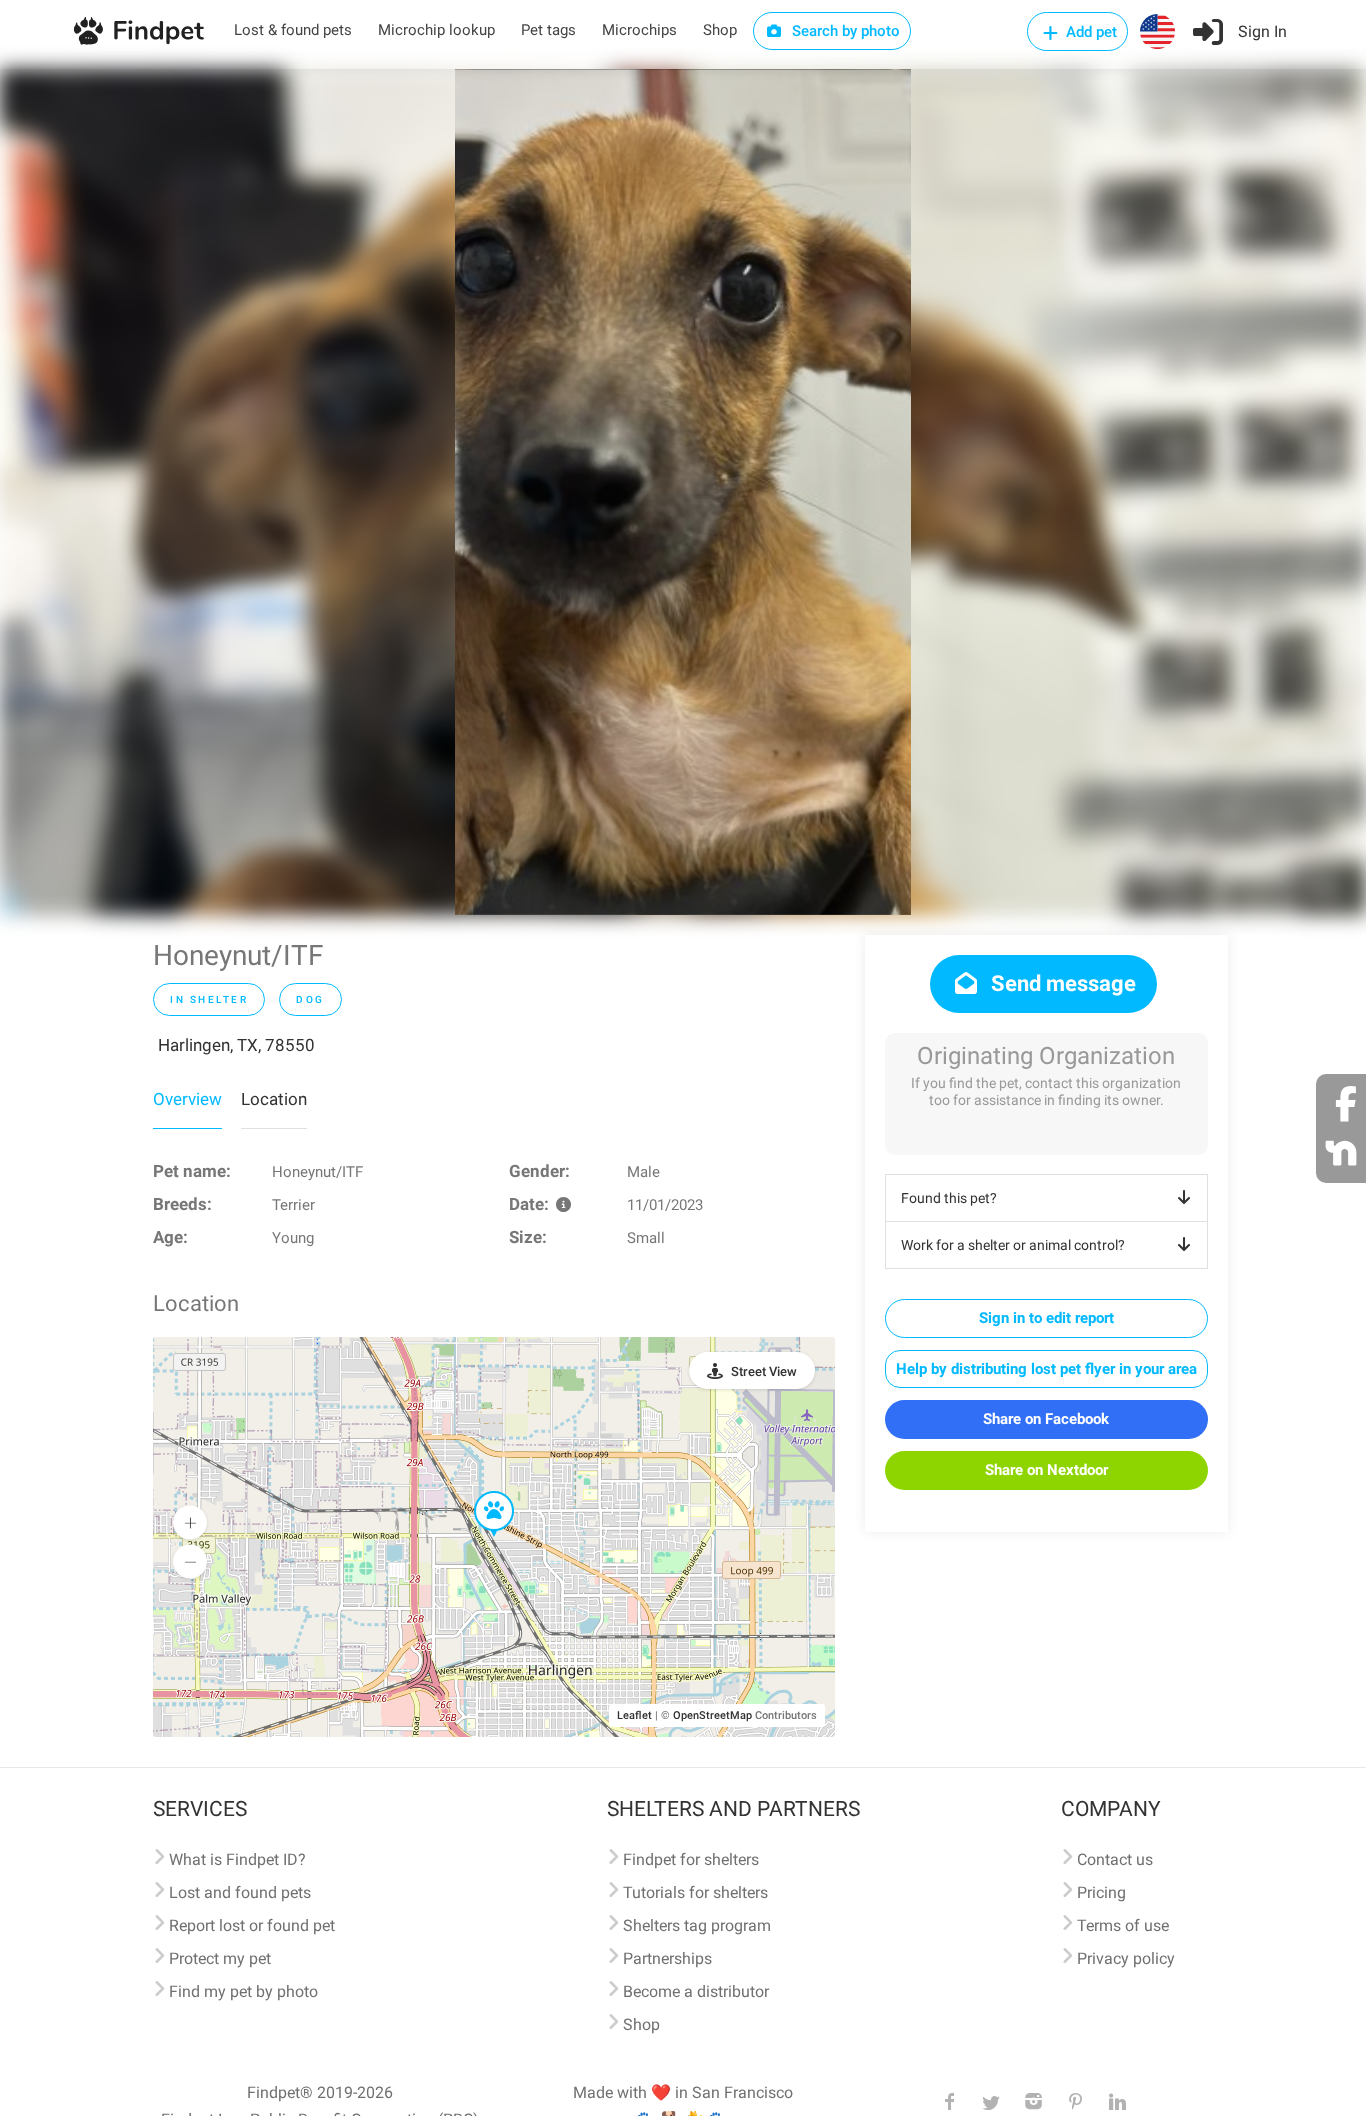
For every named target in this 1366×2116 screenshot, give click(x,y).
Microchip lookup (436, 30)
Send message (1061, 983)
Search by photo (844, 31)
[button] (480, 1492)
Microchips (639, 30)
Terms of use (1123, 1925)
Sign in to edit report (1046, 1318)
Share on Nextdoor (1046, 1470)
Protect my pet (220, 1958)
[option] (683, 492)
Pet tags (548, 30)
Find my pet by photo (243, 1991)
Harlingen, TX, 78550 (236, 1045)
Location (274, 1099)
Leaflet (634, 1715)
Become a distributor (696, 1991)
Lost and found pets (240, 1892)
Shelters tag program (697, 1925)
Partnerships (667, 1958)
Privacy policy (1126, 1958)
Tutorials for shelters (695, 1892)
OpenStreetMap (712, 1715)
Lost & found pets (293, 30)
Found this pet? (949, 1198)
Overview (187, 1099)
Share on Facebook (1046, 1419)
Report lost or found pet (252, 1925)
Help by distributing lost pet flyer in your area (1046, 1369)
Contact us (1115, 1859)
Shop (720, 30)
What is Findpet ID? (237, 1859)
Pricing (1101, 1892)
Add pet (1089, 32)
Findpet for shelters (691, 1859)
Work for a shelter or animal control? (1013, 1245)
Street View (764, 1371)
